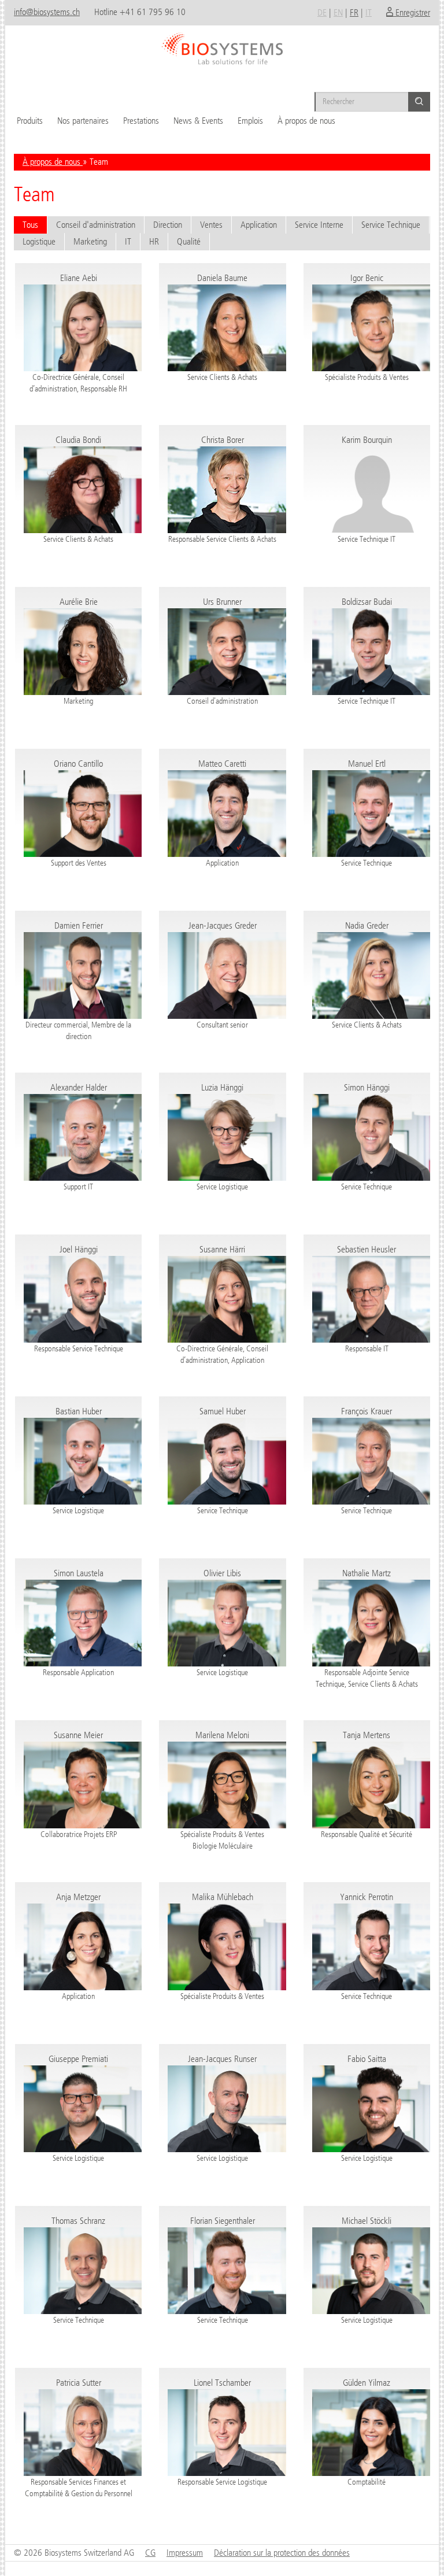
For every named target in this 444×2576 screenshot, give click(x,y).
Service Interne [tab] (319, 225)
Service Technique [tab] (391, 225)
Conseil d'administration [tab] (96, 225)
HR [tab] (154, 241)
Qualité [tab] (189, 241)
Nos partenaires (83, 121)
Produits (30, 121)
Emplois (250, 121)
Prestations (141, 121)
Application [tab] (259, 225)
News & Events (198, 121)
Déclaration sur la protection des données (282, 2553)
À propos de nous (306, 121)
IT (369, 12)
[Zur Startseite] (222, 45)
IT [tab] (128, 241)
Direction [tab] (168, 225)
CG (150, 2553)
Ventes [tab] (211, 225)
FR (354, 12)
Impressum (185, 2553)
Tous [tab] (30, 225)
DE (322, 12)
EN (338, 12)
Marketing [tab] (90, 241)
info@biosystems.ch (47, 12)
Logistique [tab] (39, 241)
